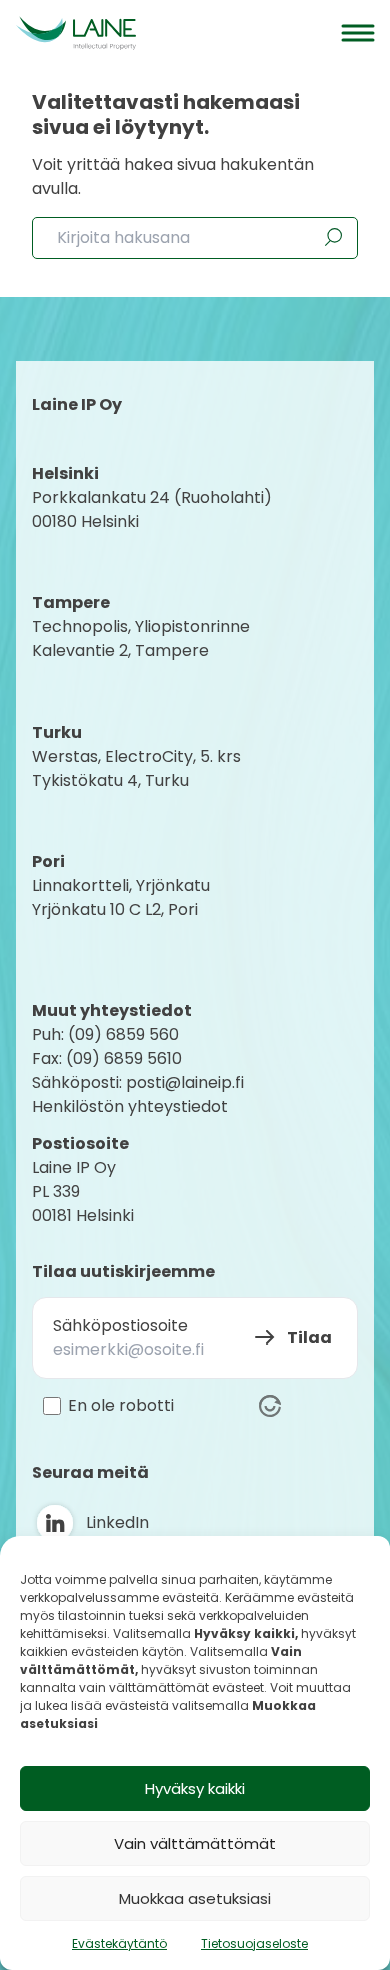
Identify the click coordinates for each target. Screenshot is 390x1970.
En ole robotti (121, 1406)
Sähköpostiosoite (120, 1325)
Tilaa (309, 1337)
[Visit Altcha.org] (270, 1406)
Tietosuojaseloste (254, 1943)
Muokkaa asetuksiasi (195, 1898)
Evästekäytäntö (119, 1943)
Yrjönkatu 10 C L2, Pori (115, 909)
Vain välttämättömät (195, 1843)
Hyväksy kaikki (195, 1788)
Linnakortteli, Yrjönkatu (121, 885)
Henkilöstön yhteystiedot (130, 1106)
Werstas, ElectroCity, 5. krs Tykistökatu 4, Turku (138, 768)
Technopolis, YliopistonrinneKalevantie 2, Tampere (141, 638)
